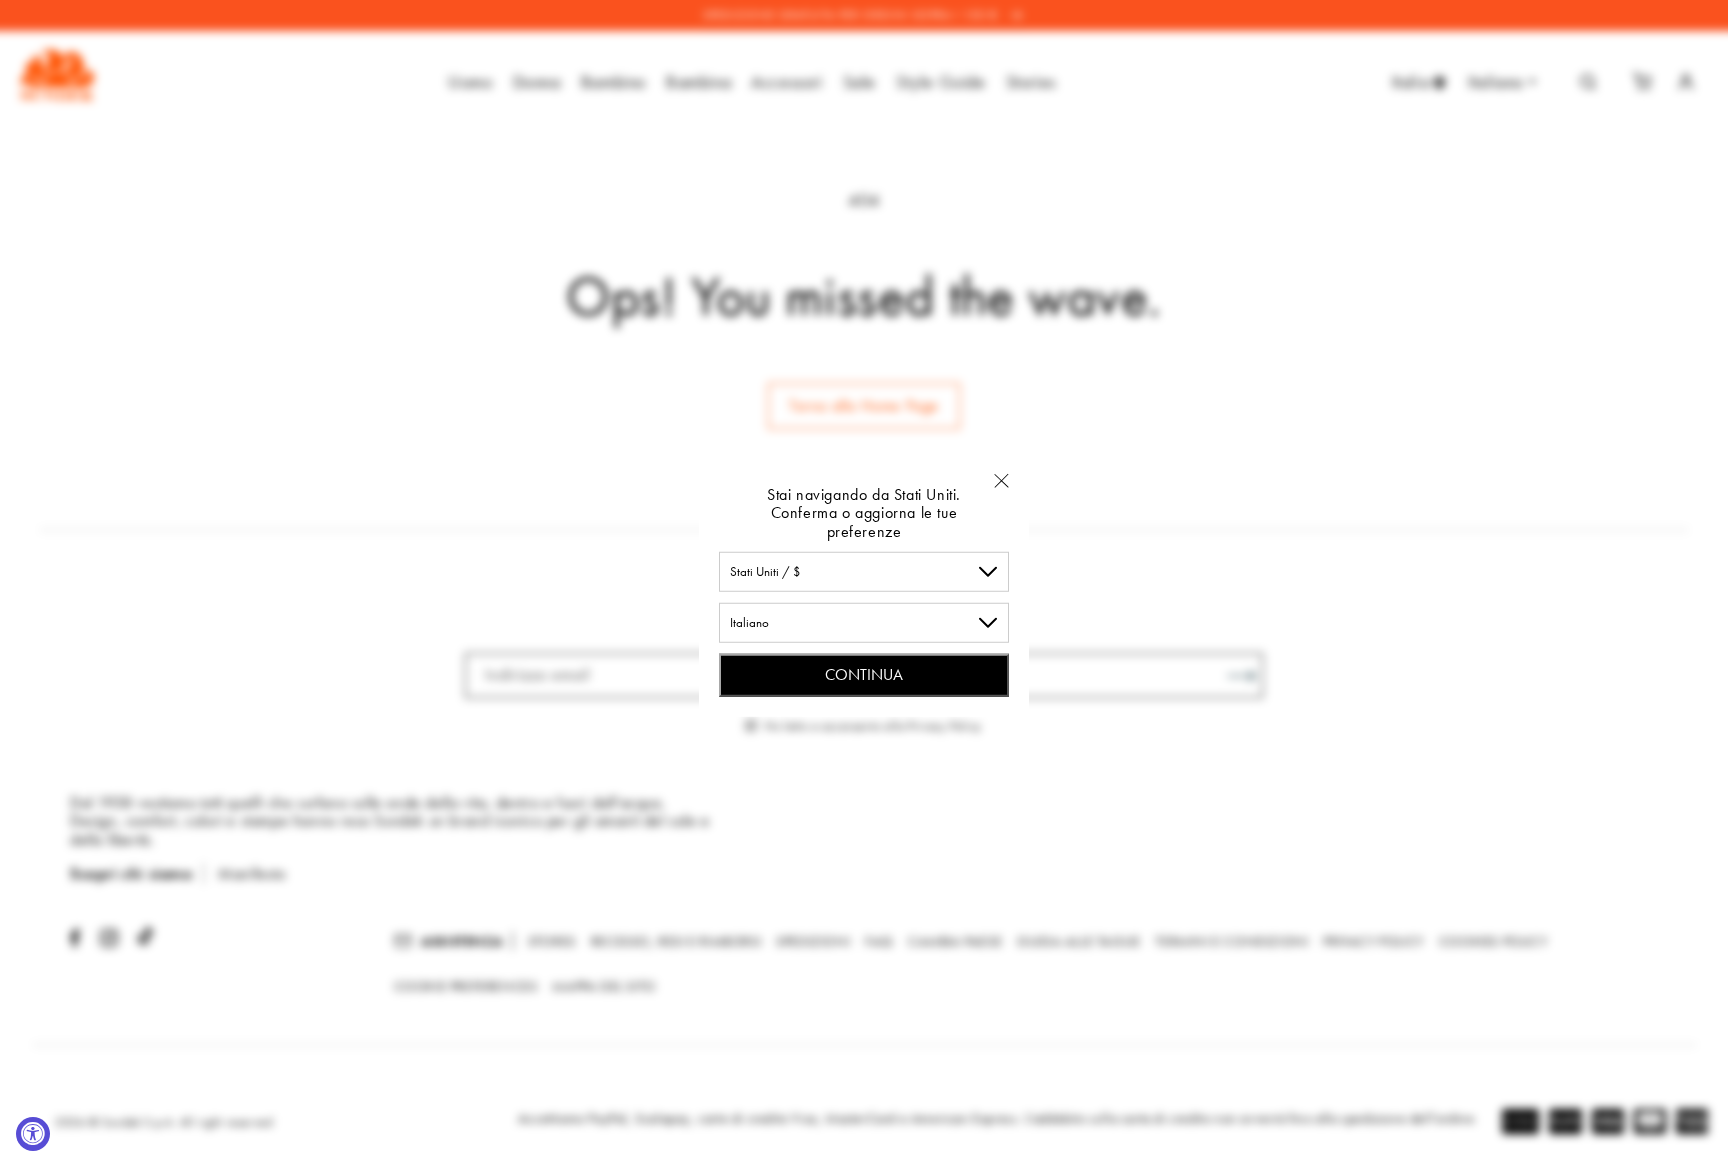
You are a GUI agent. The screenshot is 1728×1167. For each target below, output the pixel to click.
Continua (864, 674)
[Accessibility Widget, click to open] (33, 1134)
